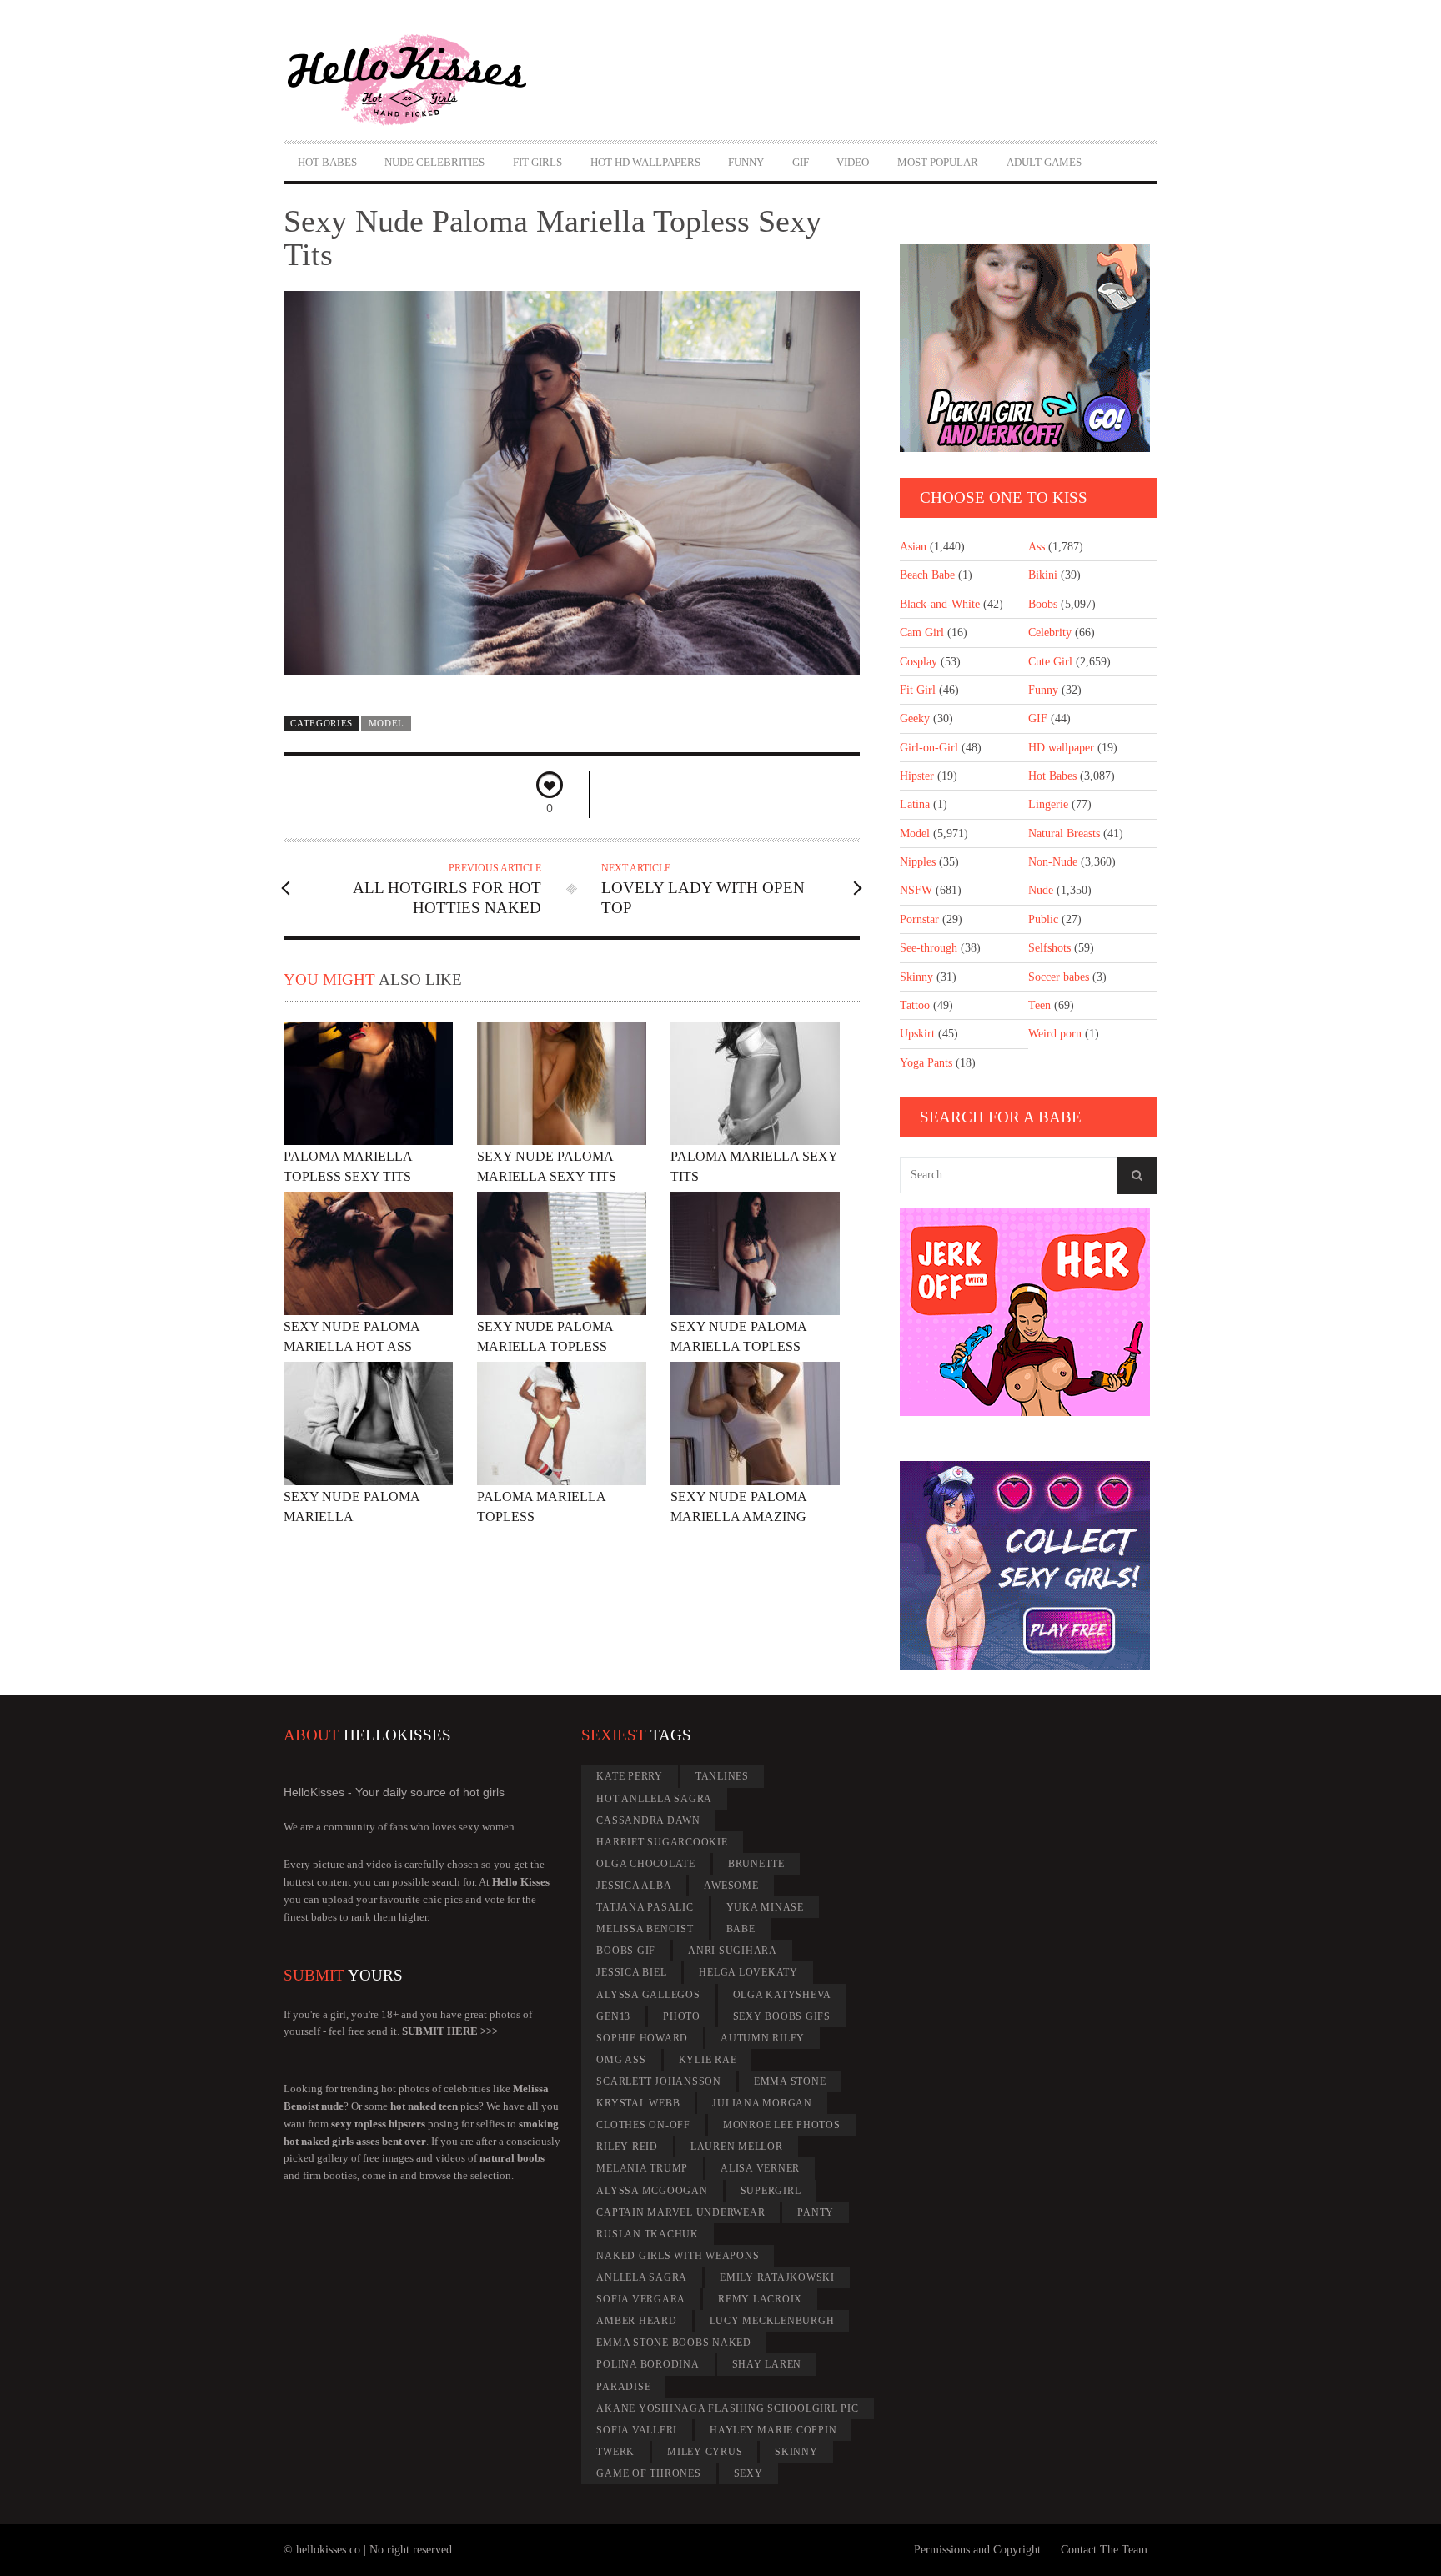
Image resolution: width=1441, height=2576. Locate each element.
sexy (748, 2473)
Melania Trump (642, 2168)
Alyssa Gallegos (648, 1995)
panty (816, 2212)
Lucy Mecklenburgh (772, 2321)
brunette (756, 1864)
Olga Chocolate (646, 1864)
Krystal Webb (638, 2103)
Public (1043, 919)
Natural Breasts (1064, 834)
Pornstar (919, 919)
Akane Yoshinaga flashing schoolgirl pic (727, 2408)
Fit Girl (918, 690)
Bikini (1043, 575)
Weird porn (1055, 1034)
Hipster (917, 776)
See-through (929, 948)
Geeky (915, 718)
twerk (615, 2452)
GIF (801, 162)
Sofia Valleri (637, 2430)
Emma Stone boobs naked (674, 2343)
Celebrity (1050, 633)
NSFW (916, 890)
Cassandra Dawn (648, 1820)
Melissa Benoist (645, 1929)
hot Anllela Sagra (654, 1799)
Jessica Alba (634, 1886)
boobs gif (626, 1951)
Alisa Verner (760, 2168)
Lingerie (1048, 804)
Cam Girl (922, 633)
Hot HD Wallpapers (645, 162)
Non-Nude (1053, 862)
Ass (1037, 547)
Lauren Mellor (737, 2147)
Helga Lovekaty (748, 1972)
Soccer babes (1059, 977)
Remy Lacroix (760, 2299)
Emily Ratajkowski (777, 2277)
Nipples (918, 862)
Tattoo (915, 1005)
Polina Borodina (648, 2364)
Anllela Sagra (642, 2277)
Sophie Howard (642, 2038)
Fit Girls (537, 162)
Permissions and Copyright (977, 2550)
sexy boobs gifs (782, 2016)
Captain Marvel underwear (680, 2212)
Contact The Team (1104, 2550)
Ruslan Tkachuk (648, 2234)
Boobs (1043, 604)
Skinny (916, 977)
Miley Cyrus (705, 2452)
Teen (1039, 1005)
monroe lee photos (782, 2125)
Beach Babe (927, 575)
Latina (915, 804)
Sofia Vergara (641, 2299)
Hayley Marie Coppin (773, 2430)
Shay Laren (767, 2364)
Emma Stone (790, 2081)
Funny (746, 162)
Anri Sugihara (733, 1951)
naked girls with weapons (678, 2256)
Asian (913, 547)
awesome (731, 1886)
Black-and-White (940, 604)
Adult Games (1044, 162)
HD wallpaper (1061, 748)
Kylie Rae (708, 2060)
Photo (682, 2016)
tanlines (722, 1776)
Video (853, 162)
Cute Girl (1050, 662)
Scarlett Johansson (659, 2081)
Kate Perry (630, 1776)
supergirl (771, 2191)
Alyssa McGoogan (652, 2191)
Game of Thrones (648, 2473)
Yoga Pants (926, 1063)
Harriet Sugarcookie (662, 1842)
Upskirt (917, 1034)
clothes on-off (643, 2125)
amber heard (636, 2321)
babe (741, 1929)
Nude (1041, 890)
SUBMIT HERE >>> (450, 2031)
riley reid (627, 2147)
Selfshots (1049, 948)
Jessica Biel (631, 1972)
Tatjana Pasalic (645, 1907)
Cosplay (919, 662)
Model (387, 723)
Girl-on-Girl (929, 748)
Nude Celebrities (434, 162)
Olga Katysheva (783, 1995)
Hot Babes (327, 162)
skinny (796, 2452)
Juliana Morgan (762, 2103)
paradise (623, 2387)
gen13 (613, 2016)
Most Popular (938, 162)
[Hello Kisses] (414, 80)
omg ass (621, 2060)
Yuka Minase (765, 1907)
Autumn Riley (763, 2038)
